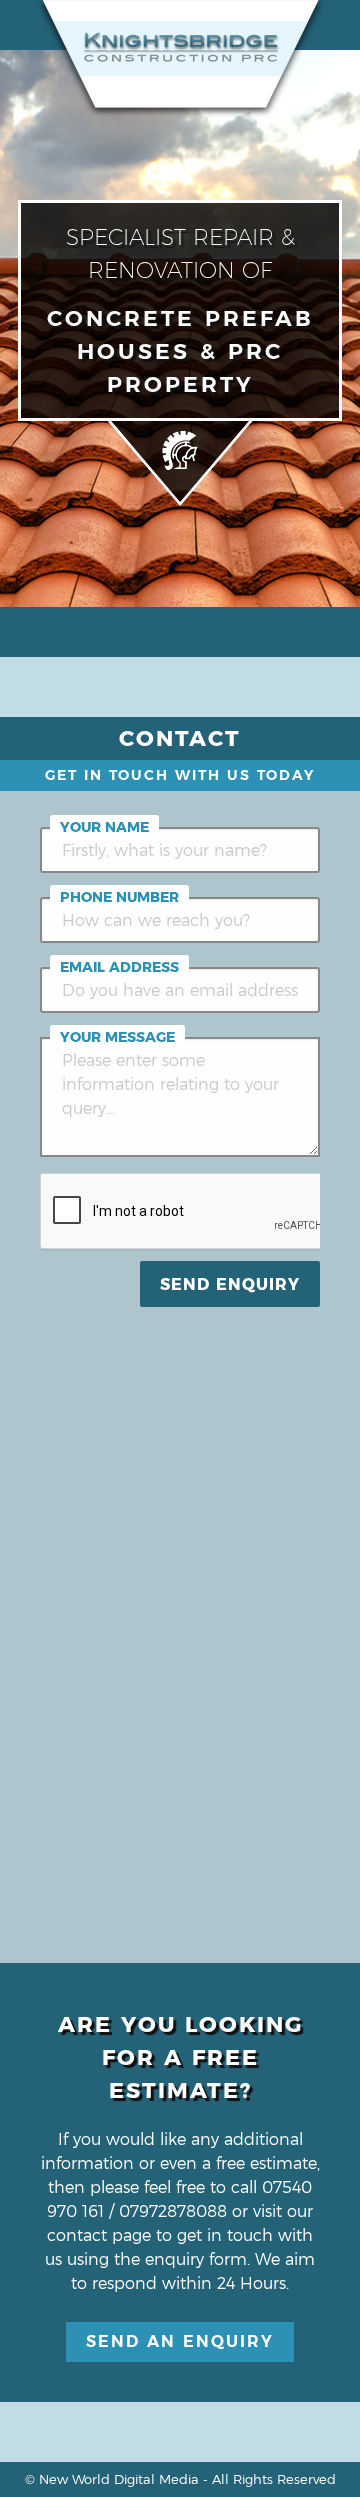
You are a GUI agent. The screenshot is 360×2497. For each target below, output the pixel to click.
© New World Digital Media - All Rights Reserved (180, 2479)
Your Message (117, 1037)
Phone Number (119, 897)
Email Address (119, 967)
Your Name (104, 827)
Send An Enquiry (180, 2341)
